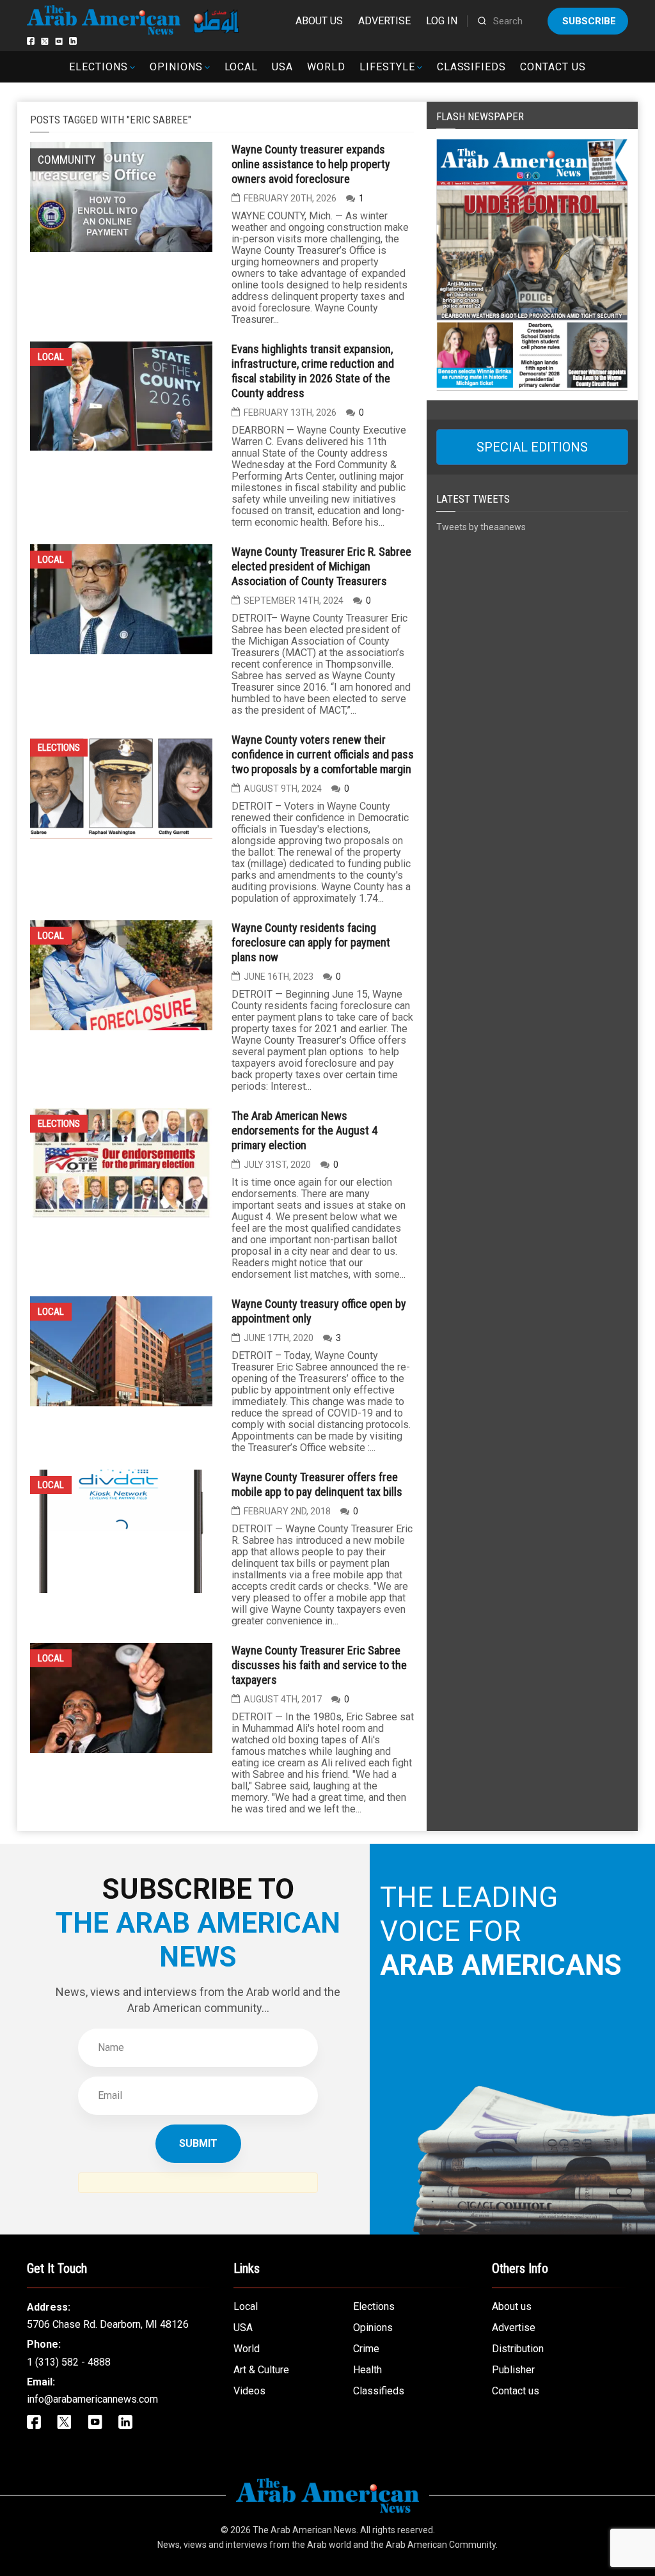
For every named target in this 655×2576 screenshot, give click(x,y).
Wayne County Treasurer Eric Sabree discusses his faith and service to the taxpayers (319, 1665)
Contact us (553, 67)
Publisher (513, 2370)
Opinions (176, 67)
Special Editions (532, 447)
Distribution (518, 2349)
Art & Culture (261, 2370)
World (326, 67)
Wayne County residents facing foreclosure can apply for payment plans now (311, 942)
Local (241, 67)
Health (367, 2370)
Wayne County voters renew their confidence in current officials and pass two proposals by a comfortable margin (323, 754)
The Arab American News (304, 2530)
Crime (366, 2349)
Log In (442, 21)
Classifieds (472, 67)
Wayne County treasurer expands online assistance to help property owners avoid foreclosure (311, 164)
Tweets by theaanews (481, 527)
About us (319, 21)
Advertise (384, 21)
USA (282, 67)
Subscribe (589, 21)
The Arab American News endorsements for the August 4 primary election (304, 1130)
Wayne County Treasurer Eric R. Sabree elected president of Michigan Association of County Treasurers (321, 566)
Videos (249, 2391)
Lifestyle (387, 67)
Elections (99, 67)
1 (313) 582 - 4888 (69, 2362)
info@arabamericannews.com (92, 2399)
